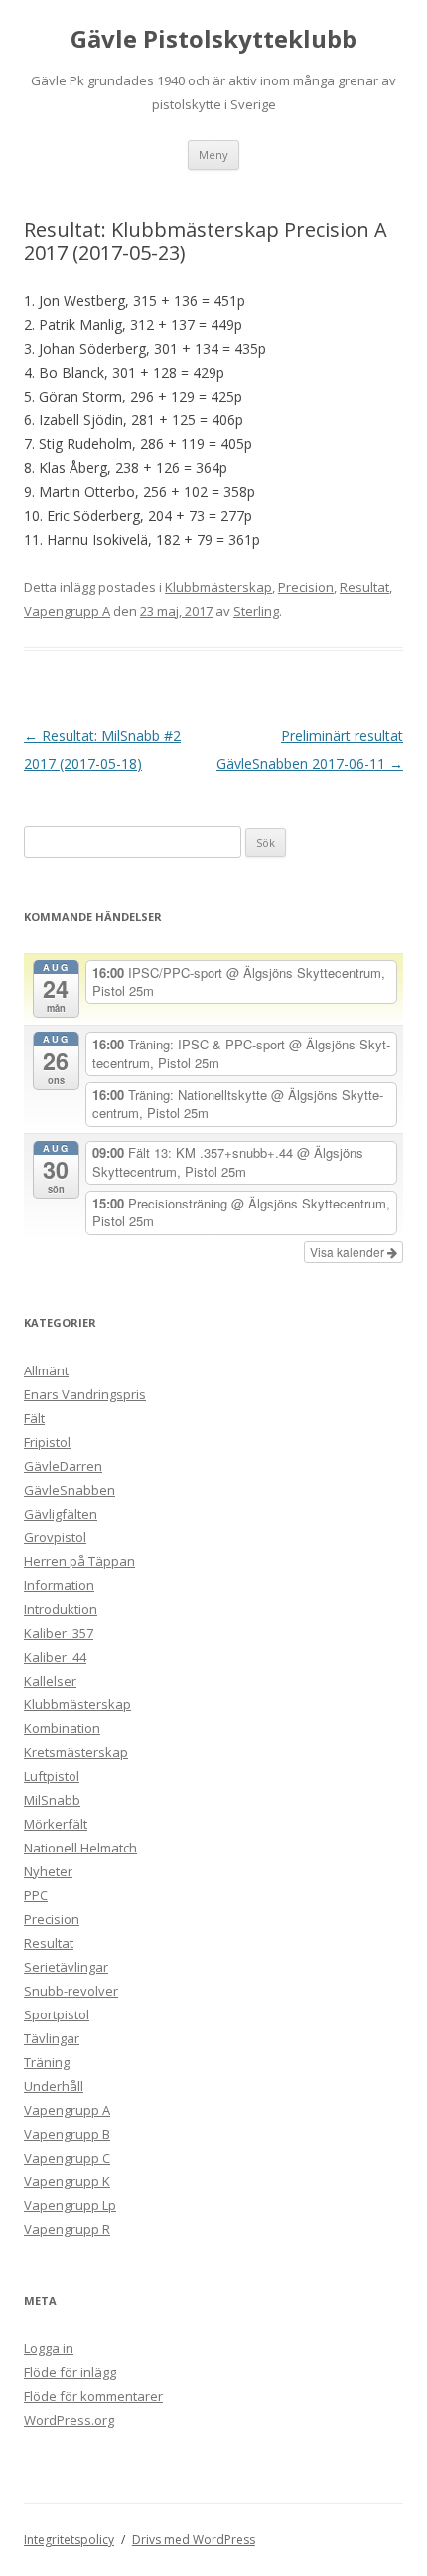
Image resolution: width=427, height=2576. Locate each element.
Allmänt (46, 1370)
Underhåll (54, 2086)
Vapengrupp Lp (70, 2205)
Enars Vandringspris (85, 1394)
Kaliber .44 (55, 1657)
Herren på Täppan (79, 1561)
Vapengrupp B (67, 2134)
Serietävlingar (66, 1967)
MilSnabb (52, 1800)
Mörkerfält (56, 1824)
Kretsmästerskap (76, 1752)
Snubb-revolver (71, 1991)
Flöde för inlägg (70, 2372)
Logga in (49, 2348)
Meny (213, 155)
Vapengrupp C (67, 2158)
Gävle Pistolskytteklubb (213, 39)
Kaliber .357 (59, 1633)
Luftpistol (52, 1776)
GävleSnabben (70, 1490)
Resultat (364, 587)
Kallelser (50, 1681)
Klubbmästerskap (218, 587)
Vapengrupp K (67, 2181)
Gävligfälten (61, 1514)
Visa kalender (349, 1252)
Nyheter (48, 1871)
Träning (47, 2062)
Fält (34, 1418)
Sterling (256, 611)
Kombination (62, 1728)
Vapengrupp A (67, 611)
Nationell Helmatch (80, 1848)
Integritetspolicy (69, 2540)
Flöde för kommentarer (93, 2396)
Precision (306, 587)
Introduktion (61, 1609)
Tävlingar (52, 2038)
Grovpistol (55, 1537)
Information (59, 1585)
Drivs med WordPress (194, 2540)
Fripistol (47, 1442)
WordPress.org (69, 2420)
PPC (36, 1895)
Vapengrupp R (67, 2229)
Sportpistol (57, 2014)
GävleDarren (63, 1466)
